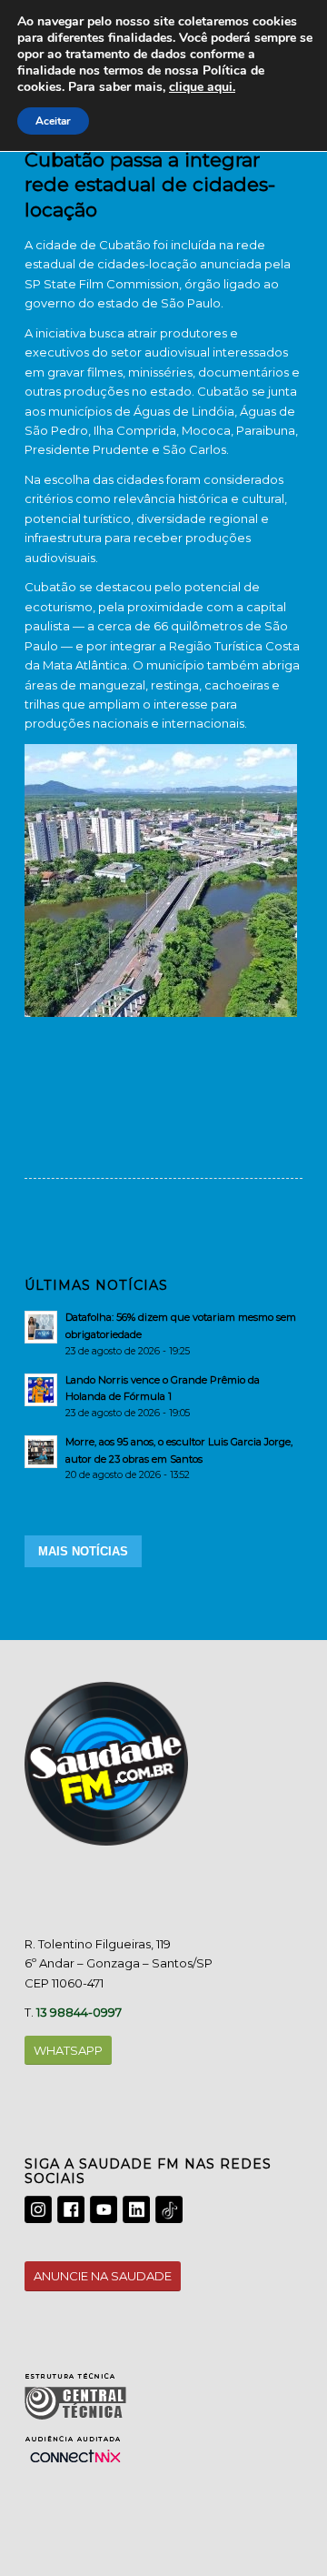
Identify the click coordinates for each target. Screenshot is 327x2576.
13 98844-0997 (79, 2012)
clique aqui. (202, 87)
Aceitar (53, 121)
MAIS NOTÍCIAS (83, 1551)
